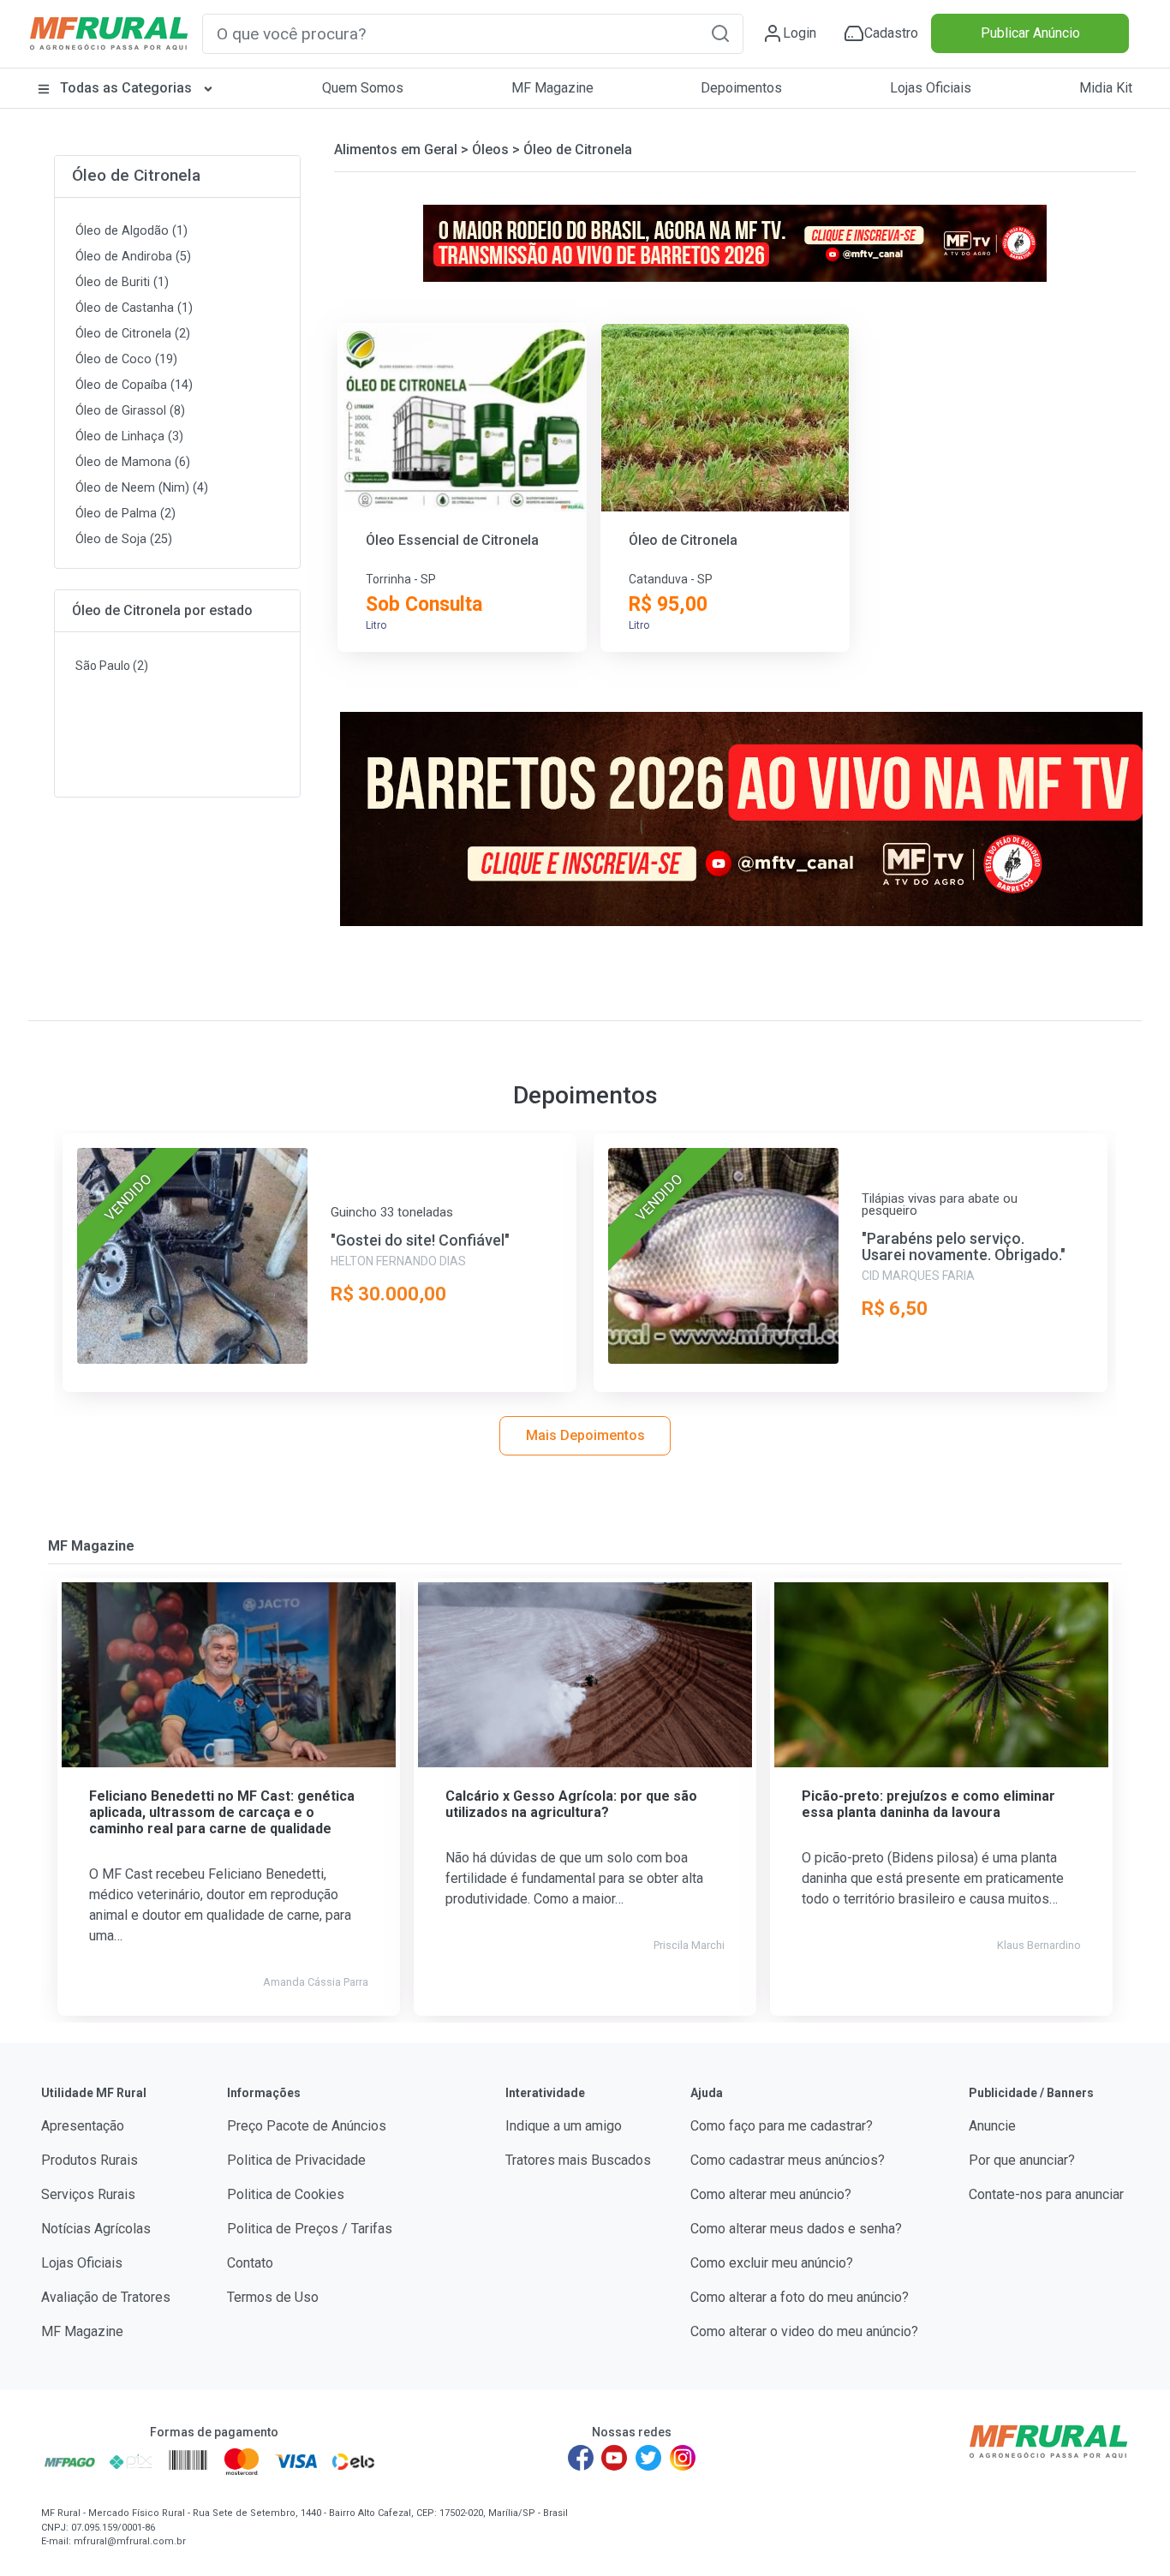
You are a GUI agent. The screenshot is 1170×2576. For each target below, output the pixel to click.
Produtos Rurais (90, 2160)
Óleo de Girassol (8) (130, 411)
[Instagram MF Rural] (683, 2458)
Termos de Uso (273, 2297)
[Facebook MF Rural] (581, 2458)
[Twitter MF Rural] (648, 2458)
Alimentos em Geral (396, 149)
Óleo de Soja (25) (124, 539)
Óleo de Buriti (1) (122, 282)
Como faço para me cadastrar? (782, 2126)
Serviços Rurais (88, 2194)
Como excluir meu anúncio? (772, 2263)
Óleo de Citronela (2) (133, 334)
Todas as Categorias (126, 88)
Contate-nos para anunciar (1046, 2194)
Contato (250, 2263)
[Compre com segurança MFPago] (70, 2461)
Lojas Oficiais (931, 88)
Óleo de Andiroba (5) (133, 257)
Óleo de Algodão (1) (131, 231)
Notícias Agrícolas (96, 2229)
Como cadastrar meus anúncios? (788, 2160)
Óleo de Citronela (136, 175)
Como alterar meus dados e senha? (796, 2229)
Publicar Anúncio (1030, 33)
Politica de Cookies (286, 2194)
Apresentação (83, 2126)
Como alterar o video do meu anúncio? (804, 2331)
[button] (720, 33)
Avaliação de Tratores (106, 2297)
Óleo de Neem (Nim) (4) (142, 488)
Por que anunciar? (1022, 2160)
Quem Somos (363, 88)
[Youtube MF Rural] (615, 2458)
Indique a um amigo (564, 2126)
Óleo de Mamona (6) (133, 462)
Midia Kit (1106, 88)
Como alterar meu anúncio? (771, 2194)
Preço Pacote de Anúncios (307, 2126)
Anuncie (992, 2126)
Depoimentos (741, 88)
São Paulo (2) (112, 666)
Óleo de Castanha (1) (134, 308)
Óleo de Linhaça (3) (129, 436)
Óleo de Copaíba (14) (134, 385)
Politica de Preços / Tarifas (310, 2229)
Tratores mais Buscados (578, 2160)
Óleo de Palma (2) (125, 514)
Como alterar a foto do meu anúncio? (800, 2297)
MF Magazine (552, 88)
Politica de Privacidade (296, 2160)
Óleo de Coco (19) (126, 359)
